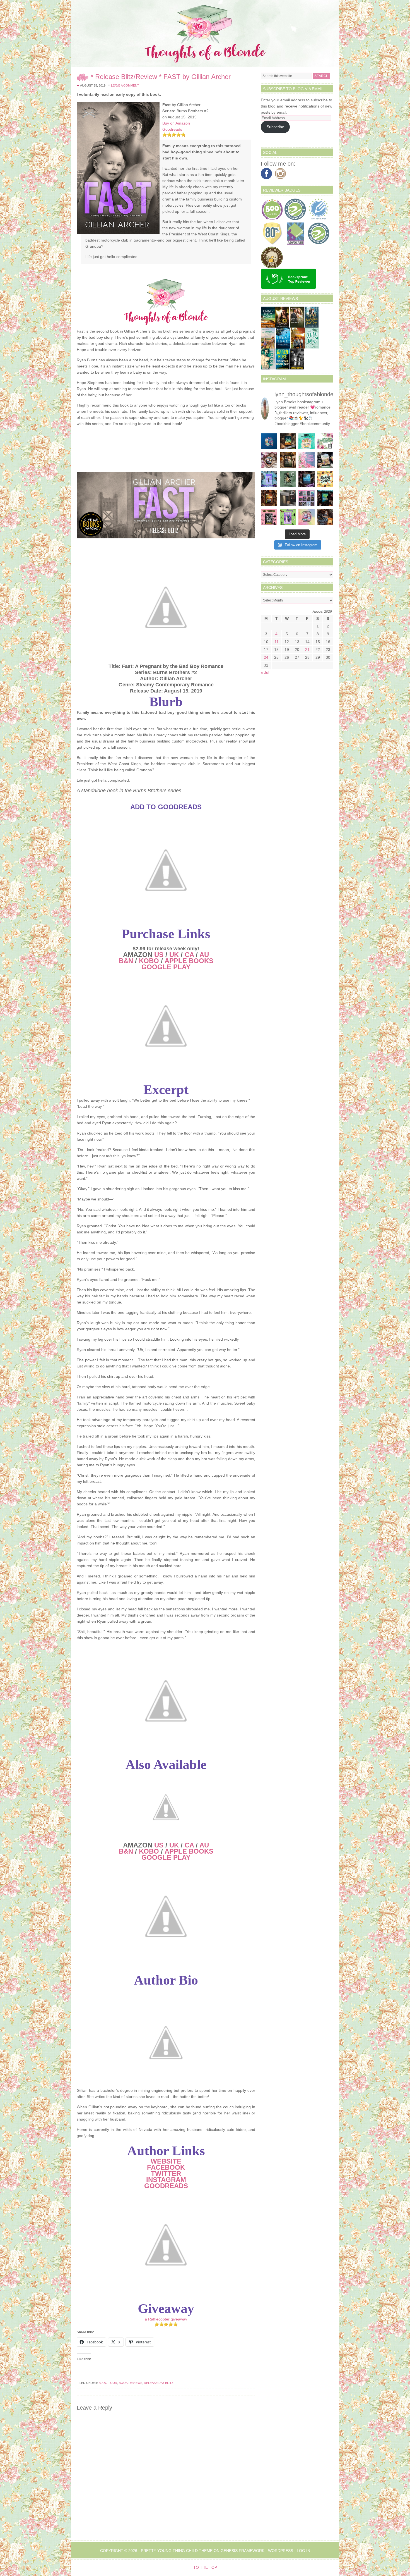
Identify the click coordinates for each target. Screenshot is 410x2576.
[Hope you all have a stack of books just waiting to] (325, 479)
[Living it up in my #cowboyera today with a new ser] (325, 517)
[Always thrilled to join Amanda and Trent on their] (288, 441)
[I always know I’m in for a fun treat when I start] (269, 517)
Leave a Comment (125, 85)
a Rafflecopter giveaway (166, 2319)
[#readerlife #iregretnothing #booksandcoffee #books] (307, 517)
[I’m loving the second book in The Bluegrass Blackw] (269, 498)
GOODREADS (166, 2186)
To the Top (205, 2567)
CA (189, 955)
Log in (303, 2551)
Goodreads (172, 129)
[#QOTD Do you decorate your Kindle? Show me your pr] (325, 441)
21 (307, 650)
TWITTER (166, 2173)
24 (266, 657)
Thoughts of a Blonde (205, 34)
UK (174, 955)
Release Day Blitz (159, 2383)
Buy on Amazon (176, 123)
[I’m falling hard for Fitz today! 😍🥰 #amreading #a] (269, 460)
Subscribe (275, 127)
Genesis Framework (243, 2551)
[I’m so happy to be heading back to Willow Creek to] (325, 460)
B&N (126, 961)
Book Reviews (131, 2383)
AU (204, 955)
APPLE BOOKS (189, 961)
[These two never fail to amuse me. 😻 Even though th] (288, 498)
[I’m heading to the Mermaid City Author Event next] (269, 479)
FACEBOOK (166, 2167)
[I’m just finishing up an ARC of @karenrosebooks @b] (325, 498)
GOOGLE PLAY (166, 967)
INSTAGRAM (166, 2180)
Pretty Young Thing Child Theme (177, 2551)
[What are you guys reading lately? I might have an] (307, 460)
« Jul (265, 672)
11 (277, 642)
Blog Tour (108, 2383)
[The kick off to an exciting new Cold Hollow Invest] (307, 479)
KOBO (149, 961)
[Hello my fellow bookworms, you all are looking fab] (307, 498)
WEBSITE (166, 2161)
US (159, 955)
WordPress (281, 2551)
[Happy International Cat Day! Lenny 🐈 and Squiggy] (288, 479)
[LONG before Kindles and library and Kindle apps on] (307, 441)
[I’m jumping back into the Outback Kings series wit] (288, 460)
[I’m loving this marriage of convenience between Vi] (288, 517)
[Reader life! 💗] (269, 441)
